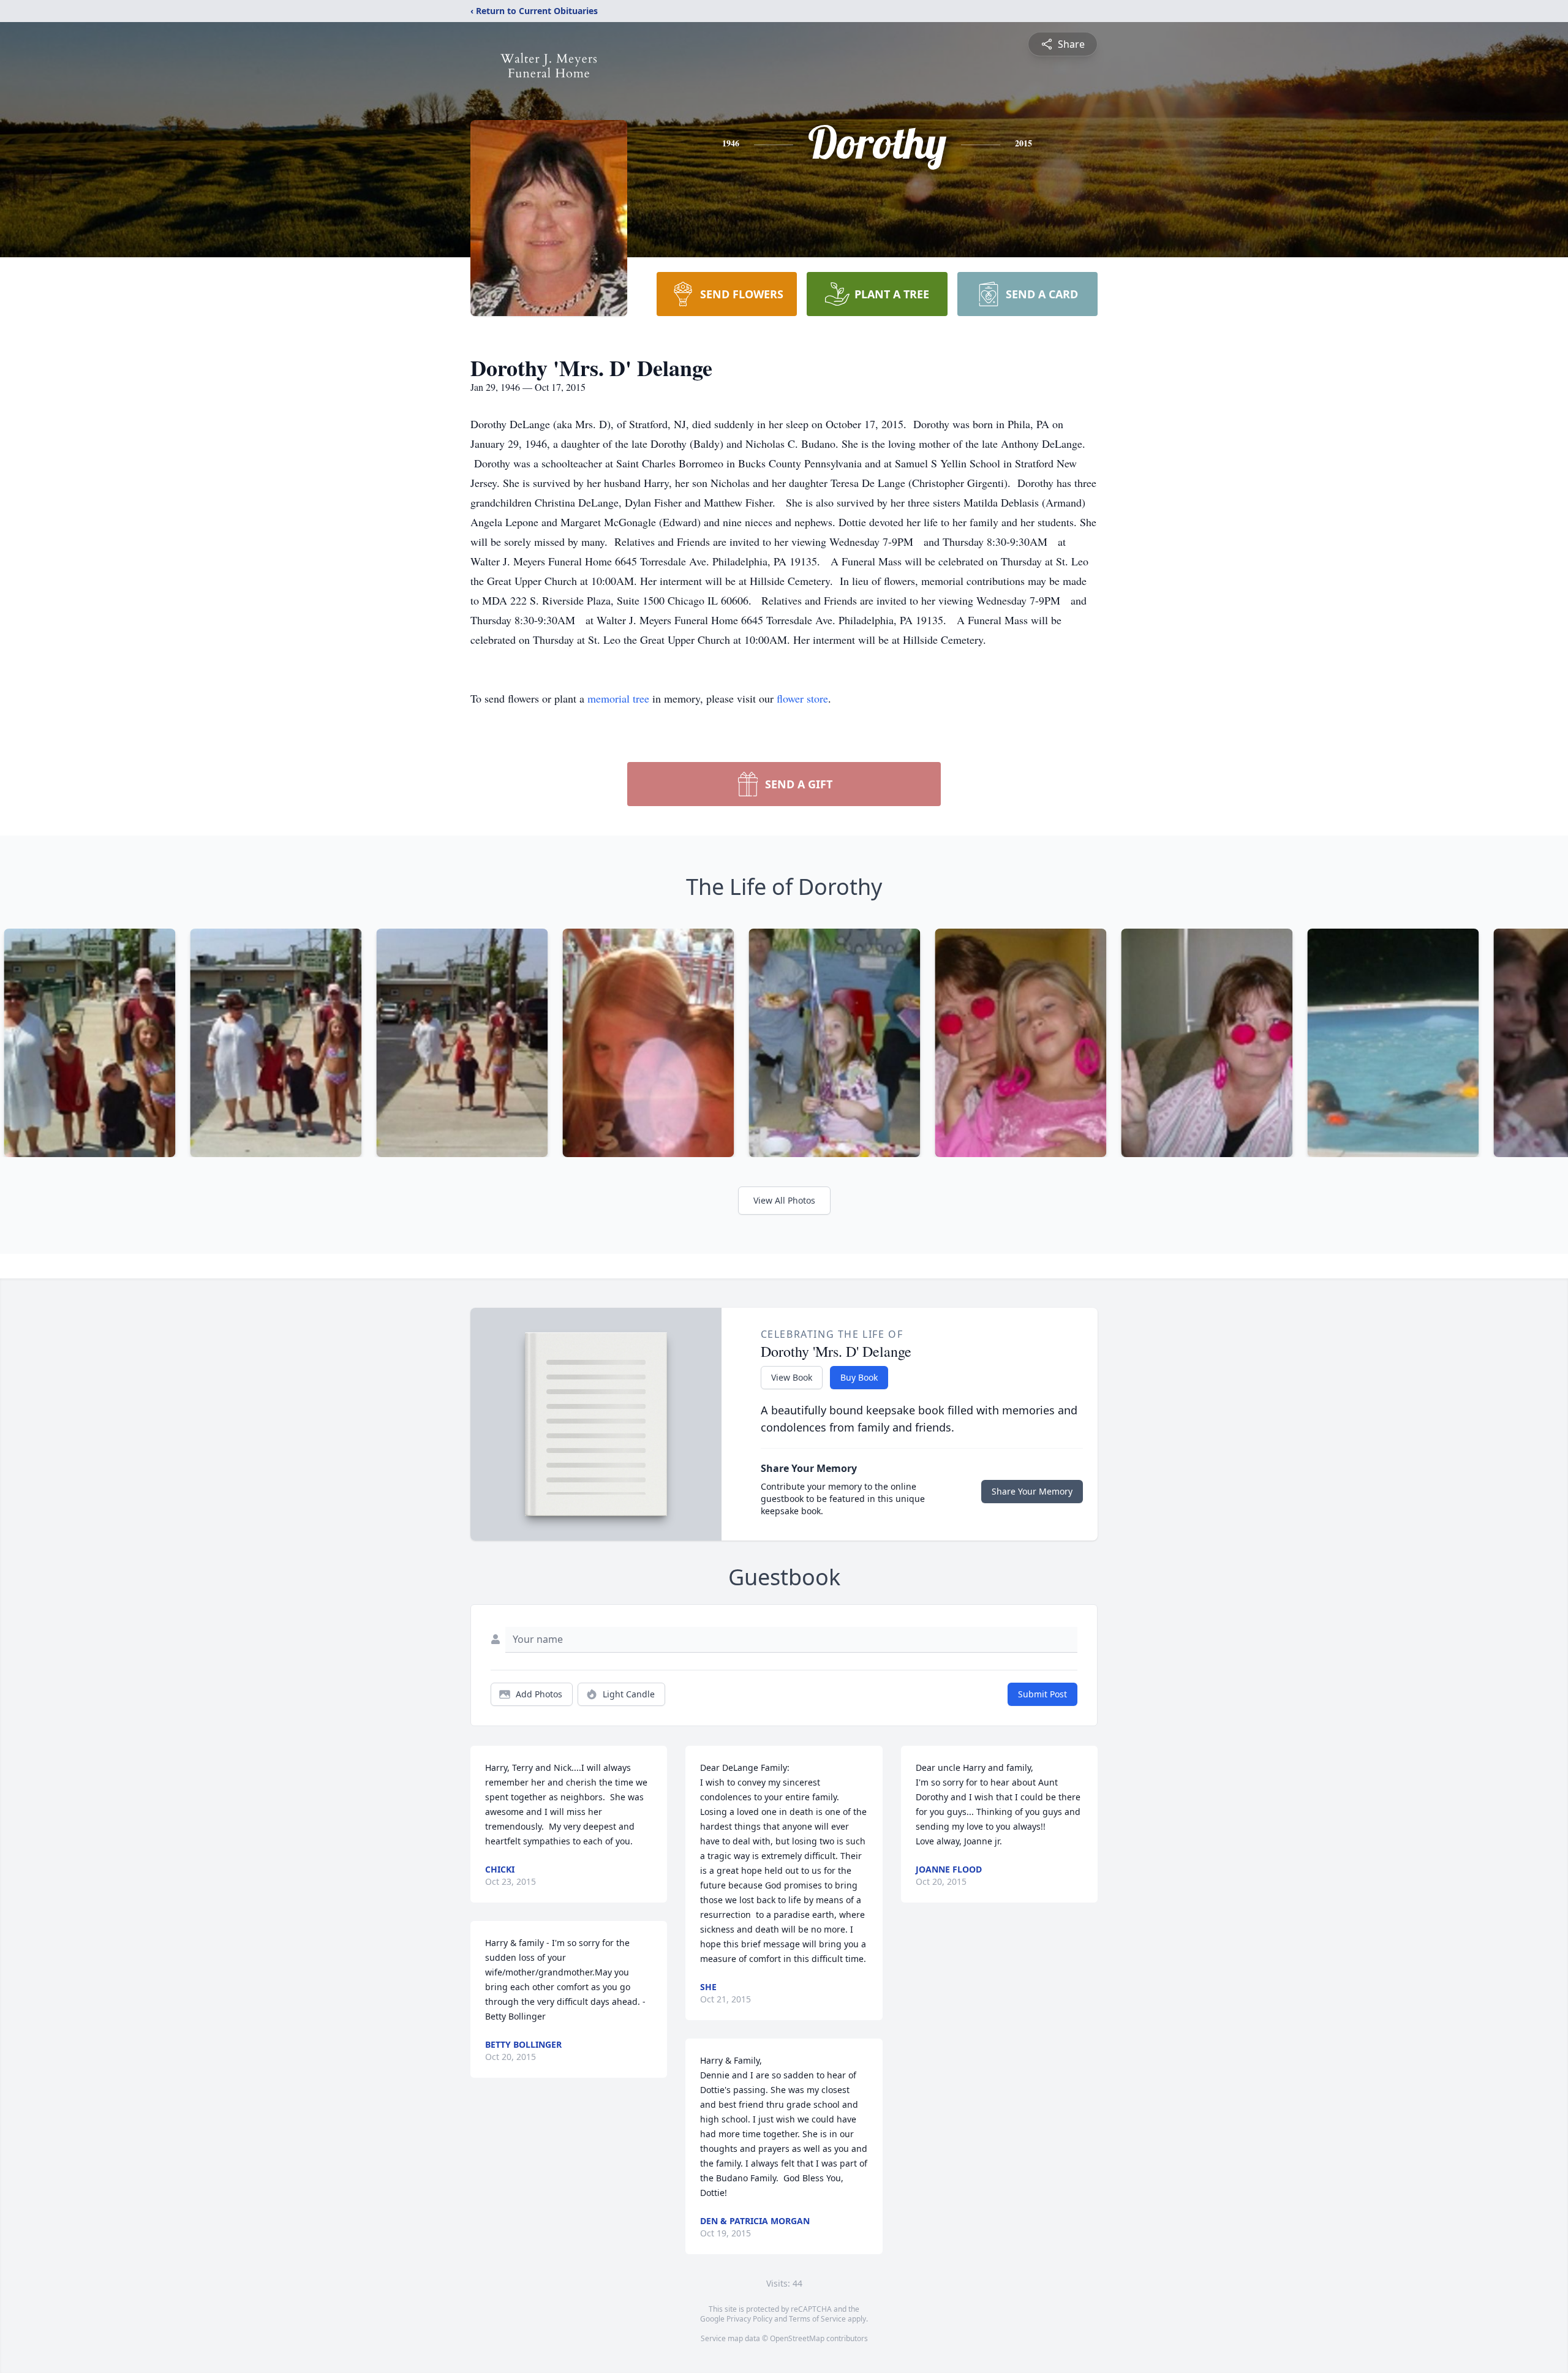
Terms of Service (817, 2319)
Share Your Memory (1032, 1491)
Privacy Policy (749, 2319)
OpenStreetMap (797, 2338)
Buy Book (859, 1377)
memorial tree (618, 698)
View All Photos (784, 1200)
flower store (802, 698)
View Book (792, 1377)
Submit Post (1042, 1694)
